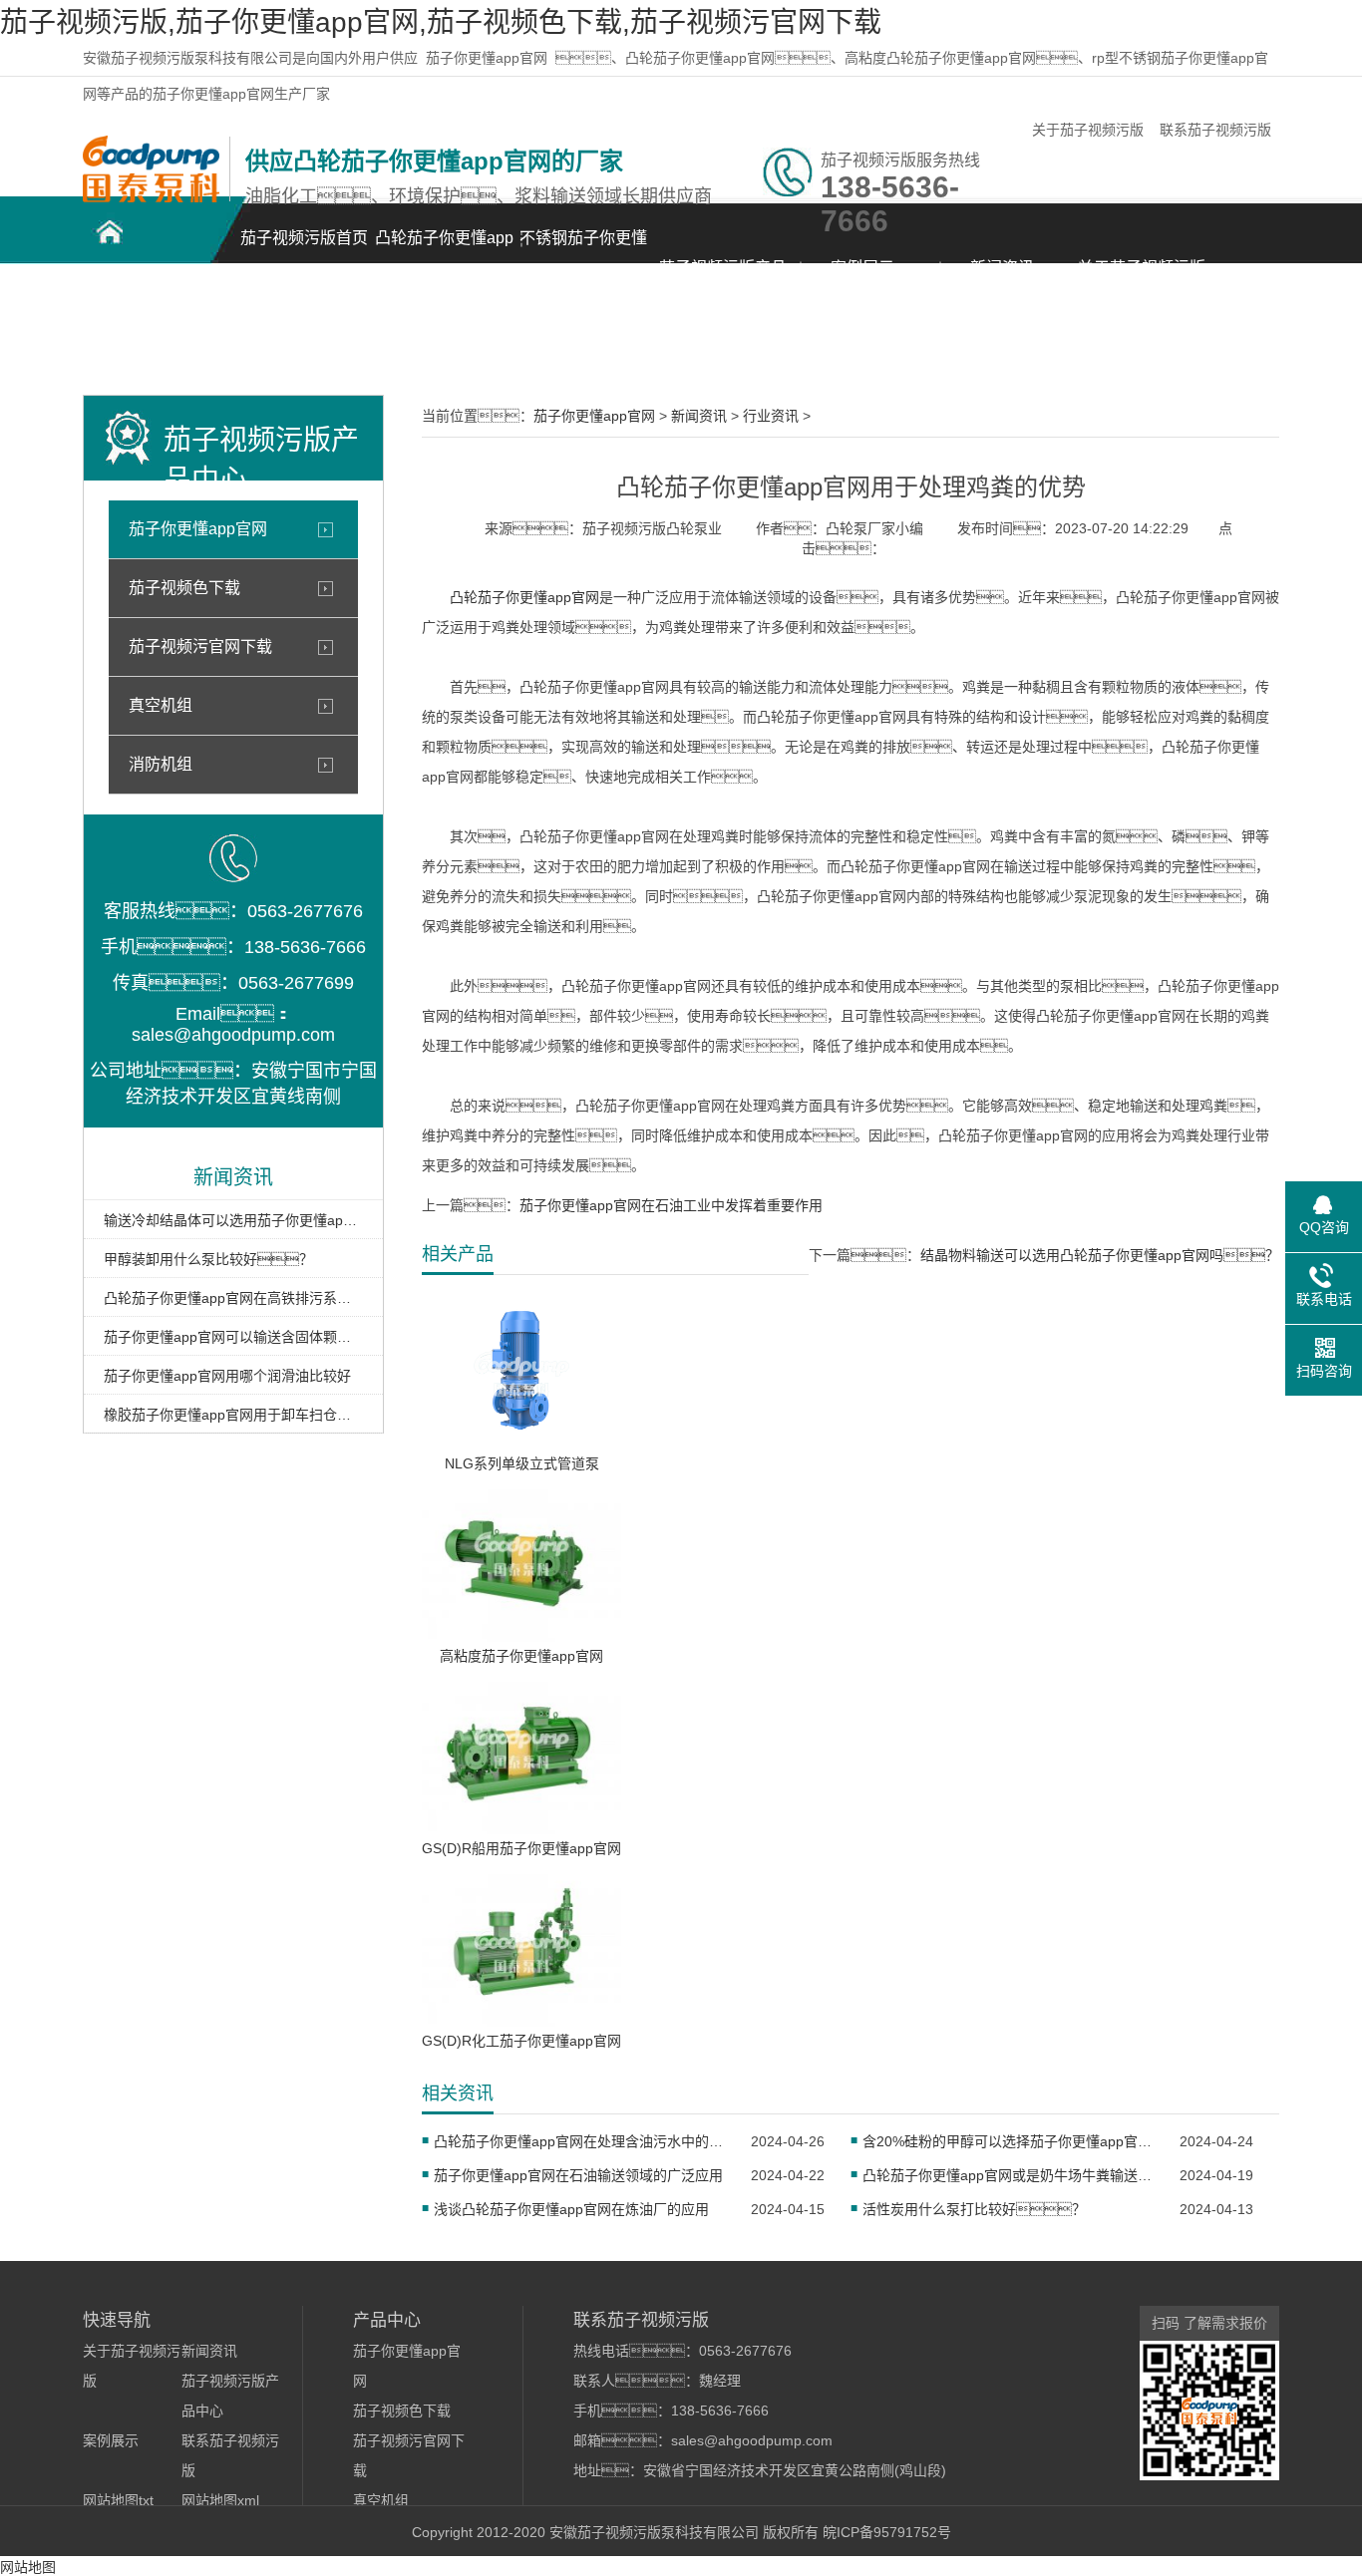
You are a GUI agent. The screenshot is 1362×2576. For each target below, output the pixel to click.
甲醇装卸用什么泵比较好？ (208, 1259)
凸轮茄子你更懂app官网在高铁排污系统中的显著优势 (233, 1298)
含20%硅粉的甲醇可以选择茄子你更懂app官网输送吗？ (1009, 2141)
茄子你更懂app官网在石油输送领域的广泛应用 (578, 2175)
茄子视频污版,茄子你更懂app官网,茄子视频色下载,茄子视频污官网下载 (441, 22)
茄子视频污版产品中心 (723, 279)
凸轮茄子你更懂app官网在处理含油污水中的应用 (580, 2141)
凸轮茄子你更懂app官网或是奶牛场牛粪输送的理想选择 (1009, 2175)
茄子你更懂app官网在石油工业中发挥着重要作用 (671, 1205)
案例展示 (862, 268)
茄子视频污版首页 (304, 238)
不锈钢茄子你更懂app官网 (583, 249)
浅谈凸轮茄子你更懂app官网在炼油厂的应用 (571, 2209)
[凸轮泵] (151, 197)
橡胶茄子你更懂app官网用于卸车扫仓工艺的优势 (233, 1415)
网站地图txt (118, 2500)
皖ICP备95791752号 (887, 2532)
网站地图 (28, 2567)
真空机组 (161, 705)
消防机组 (161, 764)
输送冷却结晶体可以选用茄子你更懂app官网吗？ (233, 1220)
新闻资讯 (1002, 268)
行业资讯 (771, 416)
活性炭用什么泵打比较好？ (974, 2209)
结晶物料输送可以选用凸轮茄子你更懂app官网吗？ (1100, 1255)
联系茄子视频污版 (1215, 130)
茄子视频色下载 (184, 588)
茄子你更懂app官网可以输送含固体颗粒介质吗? (233, 1337)
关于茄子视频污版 (1088, 130)
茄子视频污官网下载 (200, 646)
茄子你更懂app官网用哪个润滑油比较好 (227, 1376)
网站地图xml (220, 2500)
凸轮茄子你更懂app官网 (444, 249)
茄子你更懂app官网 (487, 58)
